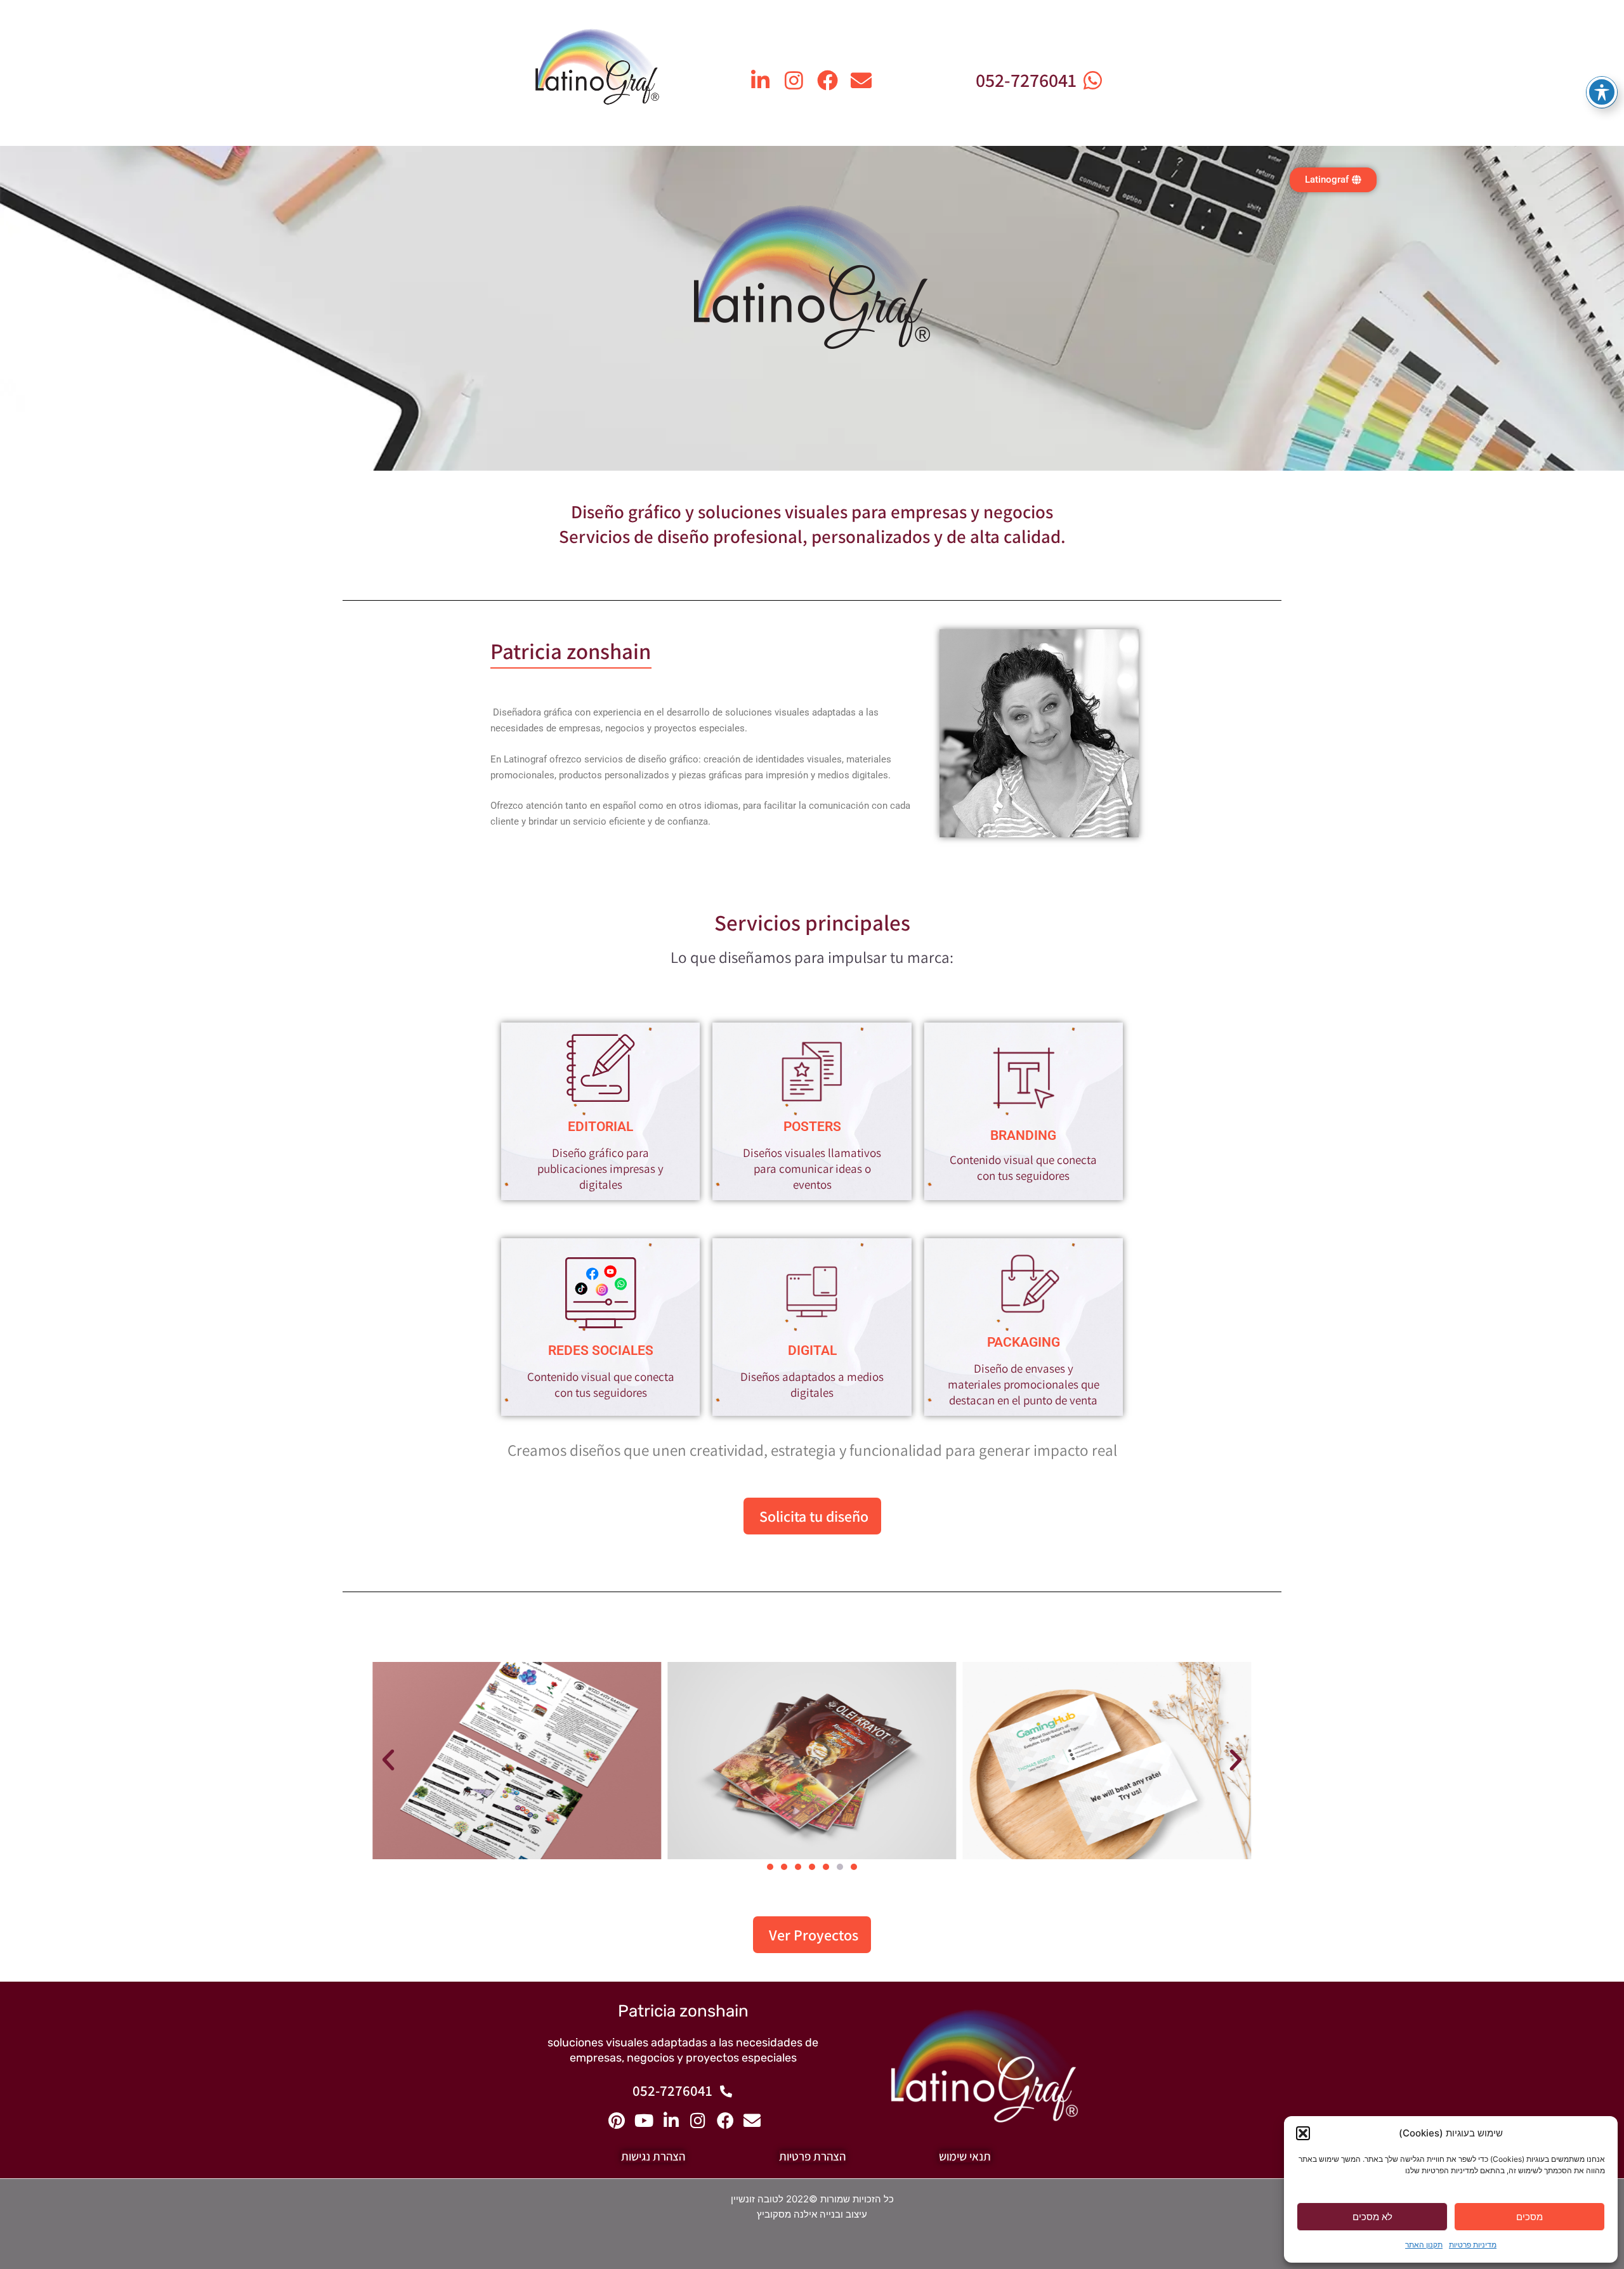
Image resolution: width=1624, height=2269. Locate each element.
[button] (1303, 2133)
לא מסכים (1372, 2217)
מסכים (1529, 2217)
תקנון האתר (1424, 2245)
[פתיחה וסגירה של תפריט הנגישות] (1602, 92)
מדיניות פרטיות (1473, 2245)
